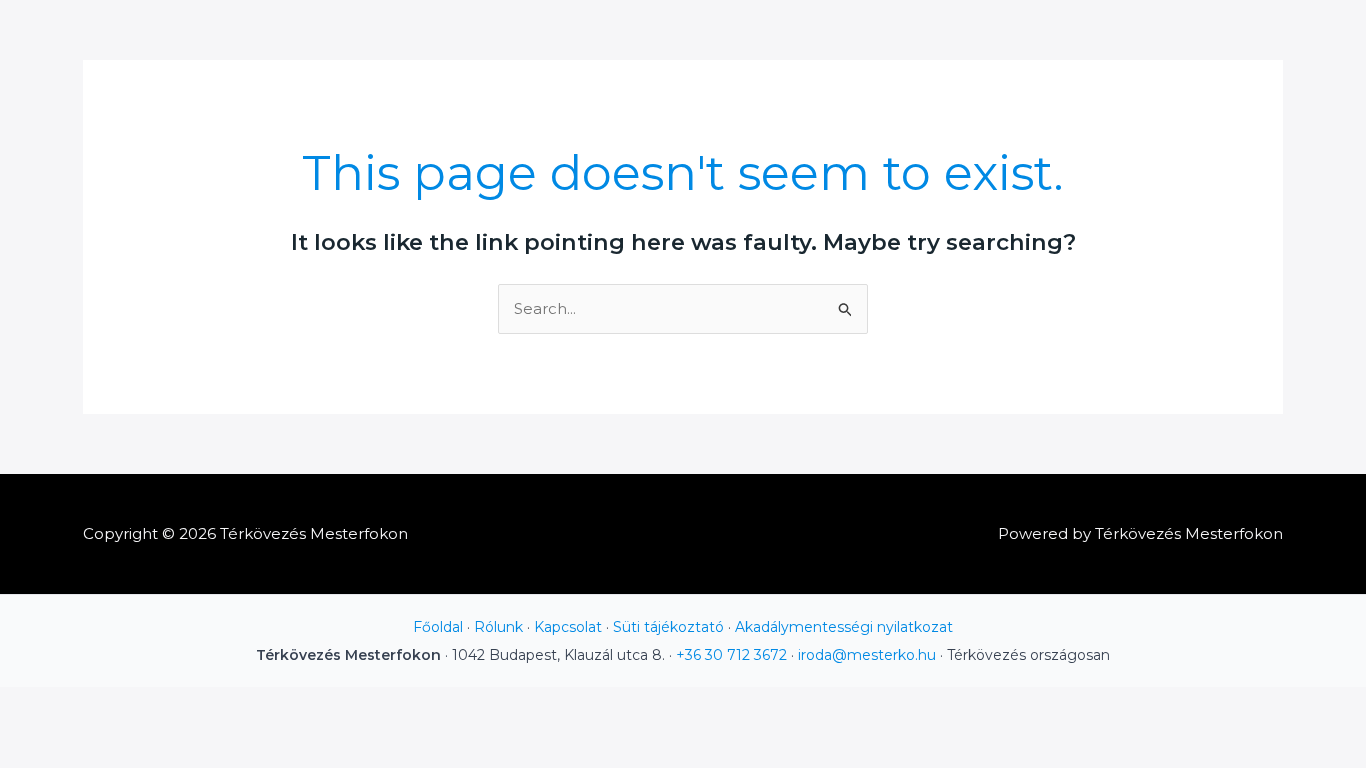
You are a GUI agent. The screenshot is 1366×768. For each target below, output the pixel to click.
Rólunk (498, 627)
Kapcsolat (568, 627)
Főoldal (438, 627)
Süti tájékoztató (668, 627)
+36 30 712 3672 (731, 655)
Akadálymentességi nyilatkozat (844, 627)
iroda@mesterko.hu (867, 655)
